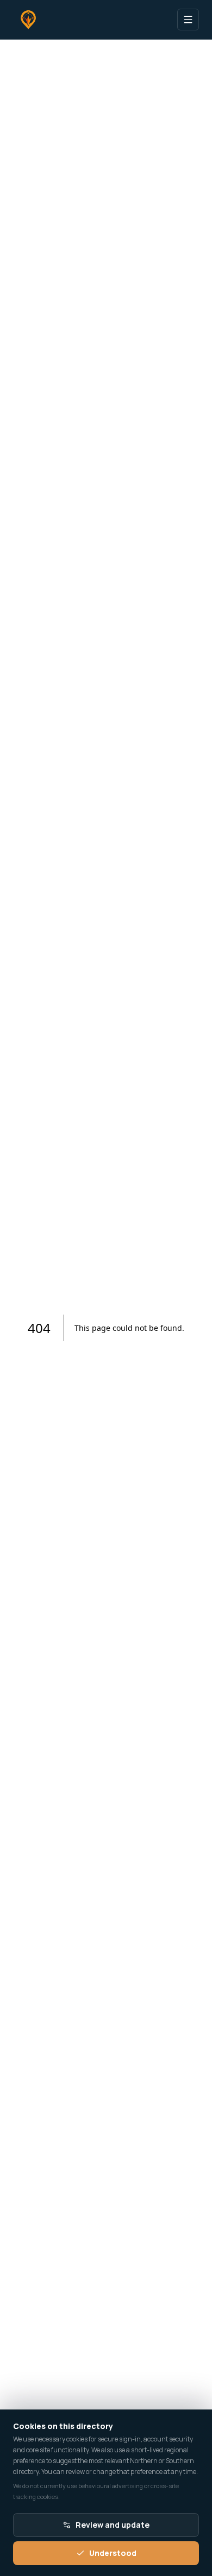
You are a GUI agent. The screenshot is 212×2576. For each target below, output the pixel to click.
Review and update (113, 2525)
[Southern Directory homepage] (28, 20)
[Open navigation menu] (188, 20)
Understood (113, 2553)
